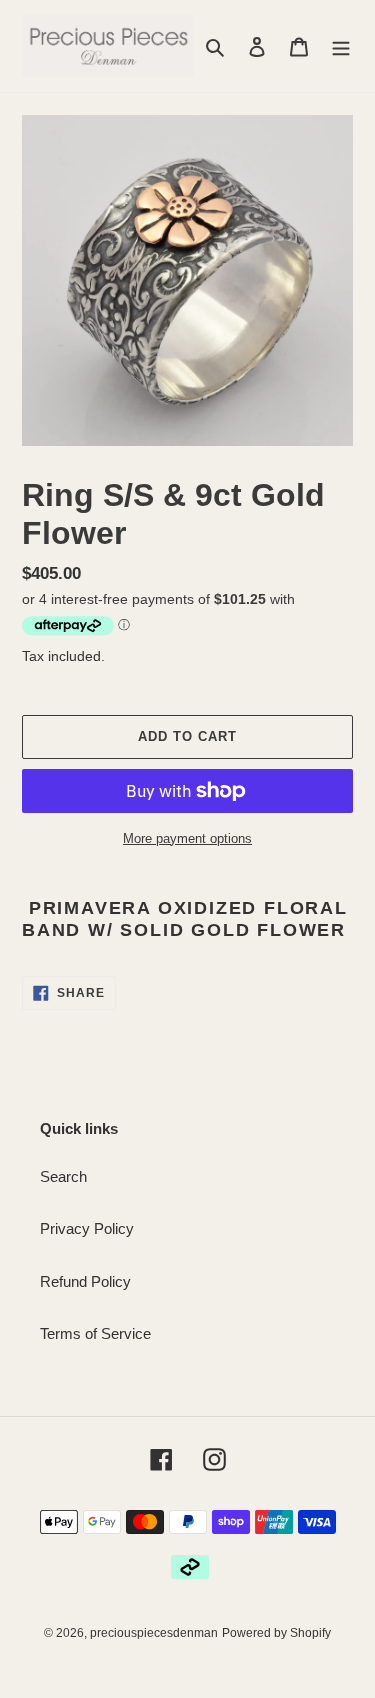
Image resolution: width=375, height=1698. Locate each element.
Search (63, 1176)
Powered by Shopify (276, 1633)
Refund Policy (85, 1281)
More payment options (187, 838)
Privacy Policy (87, 1228)
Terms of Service (95, 1333)
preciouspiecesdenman (154, 1633)
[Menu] (341, 46)
